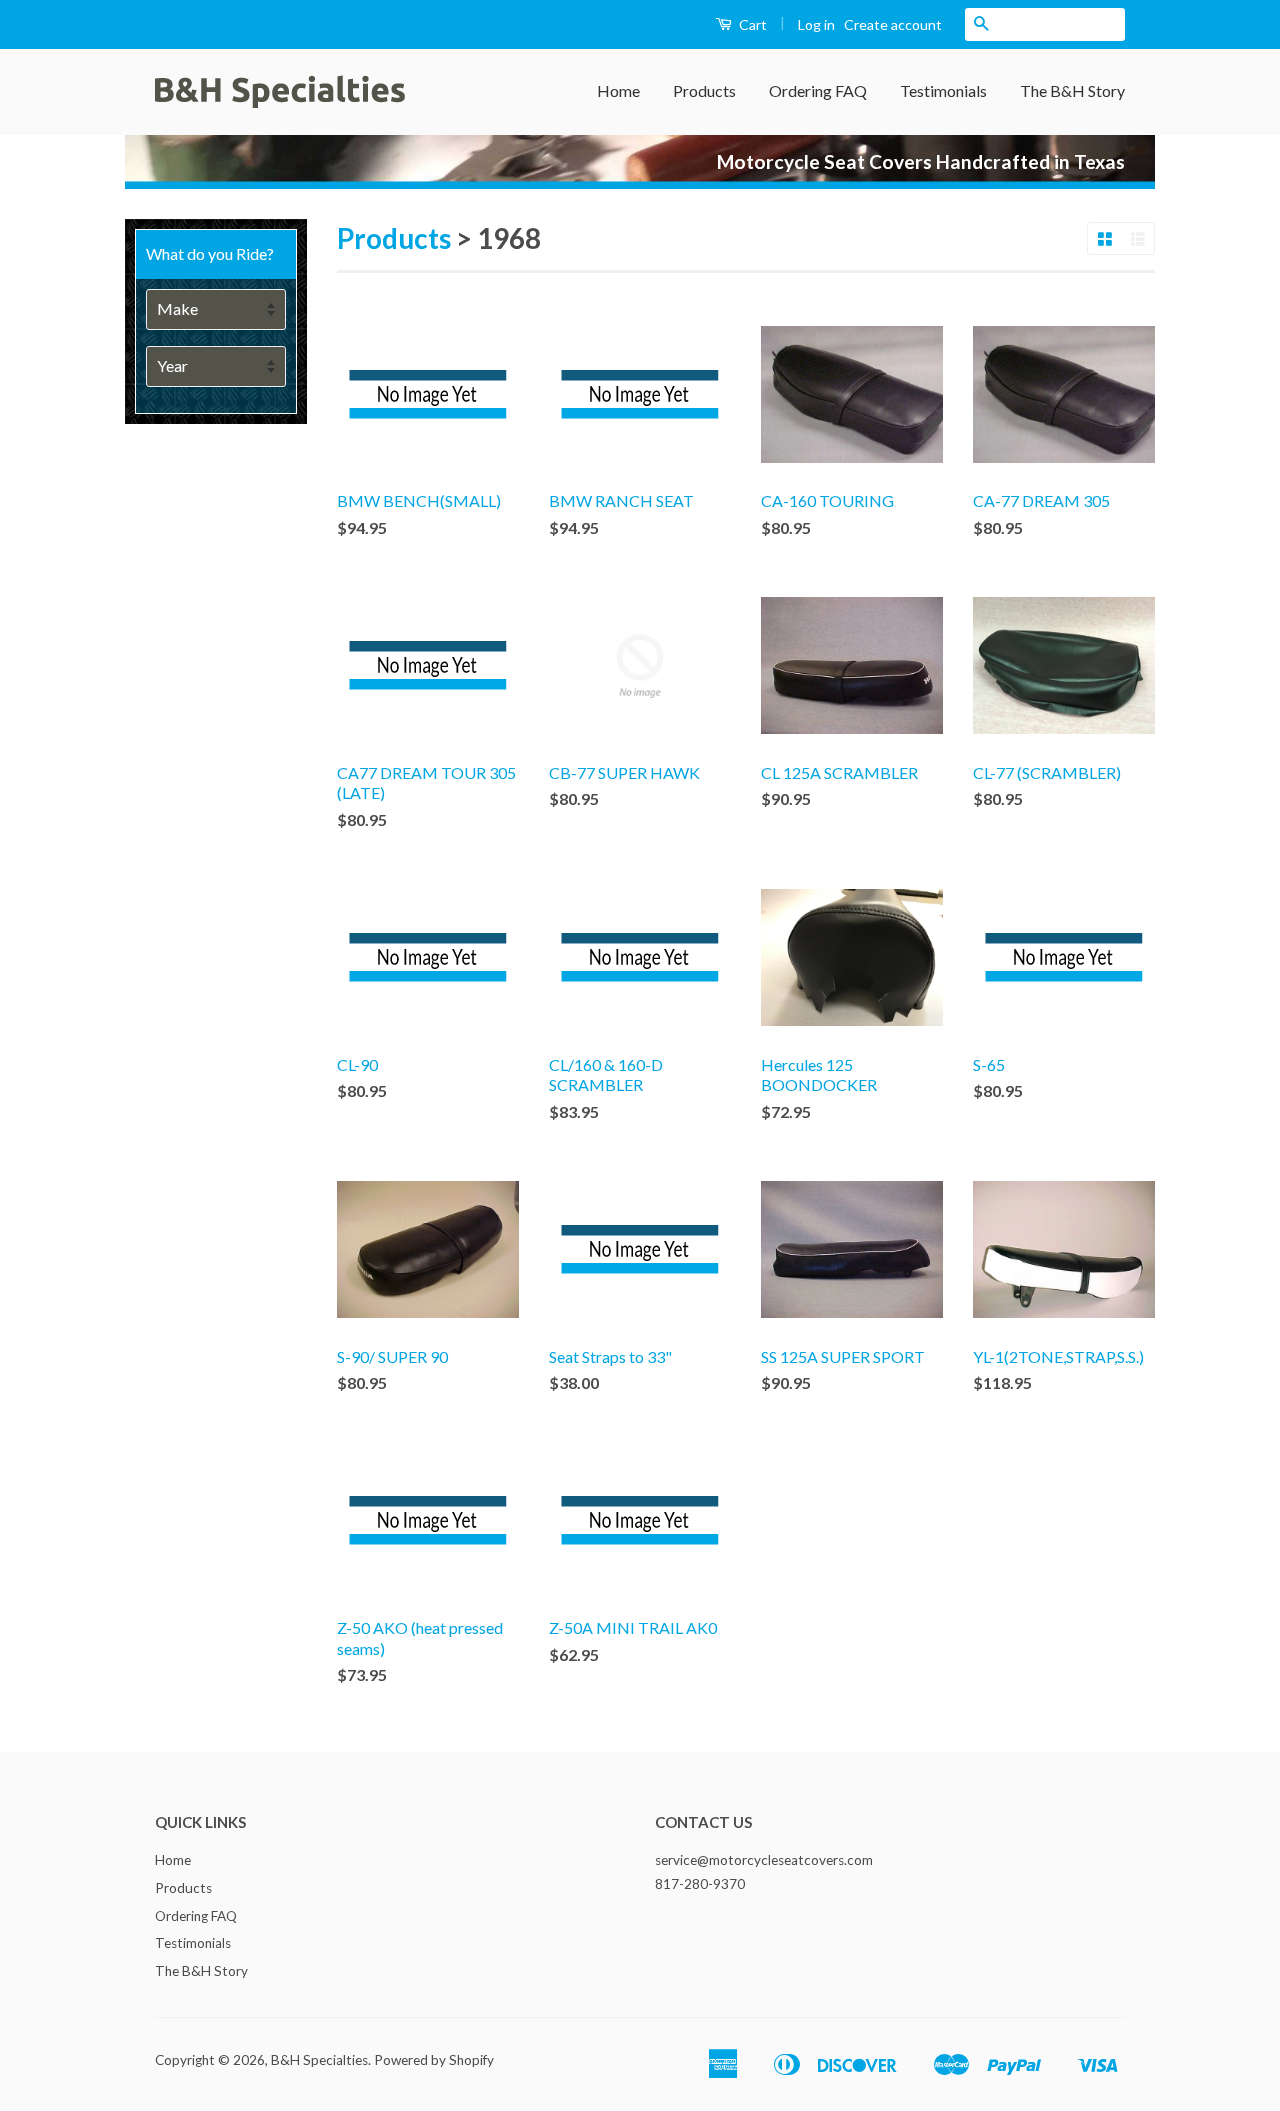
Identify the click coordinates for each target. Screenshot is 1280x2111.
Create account (893, 24)
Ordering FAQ (818, 90)
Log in (816, 24)
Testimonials (943, 90)
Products (704, 90)
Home (618, 90)
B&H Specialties (319, 2060)
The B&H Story (1072, 90)
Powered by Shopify (434, 2060)
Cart (751, 24)
